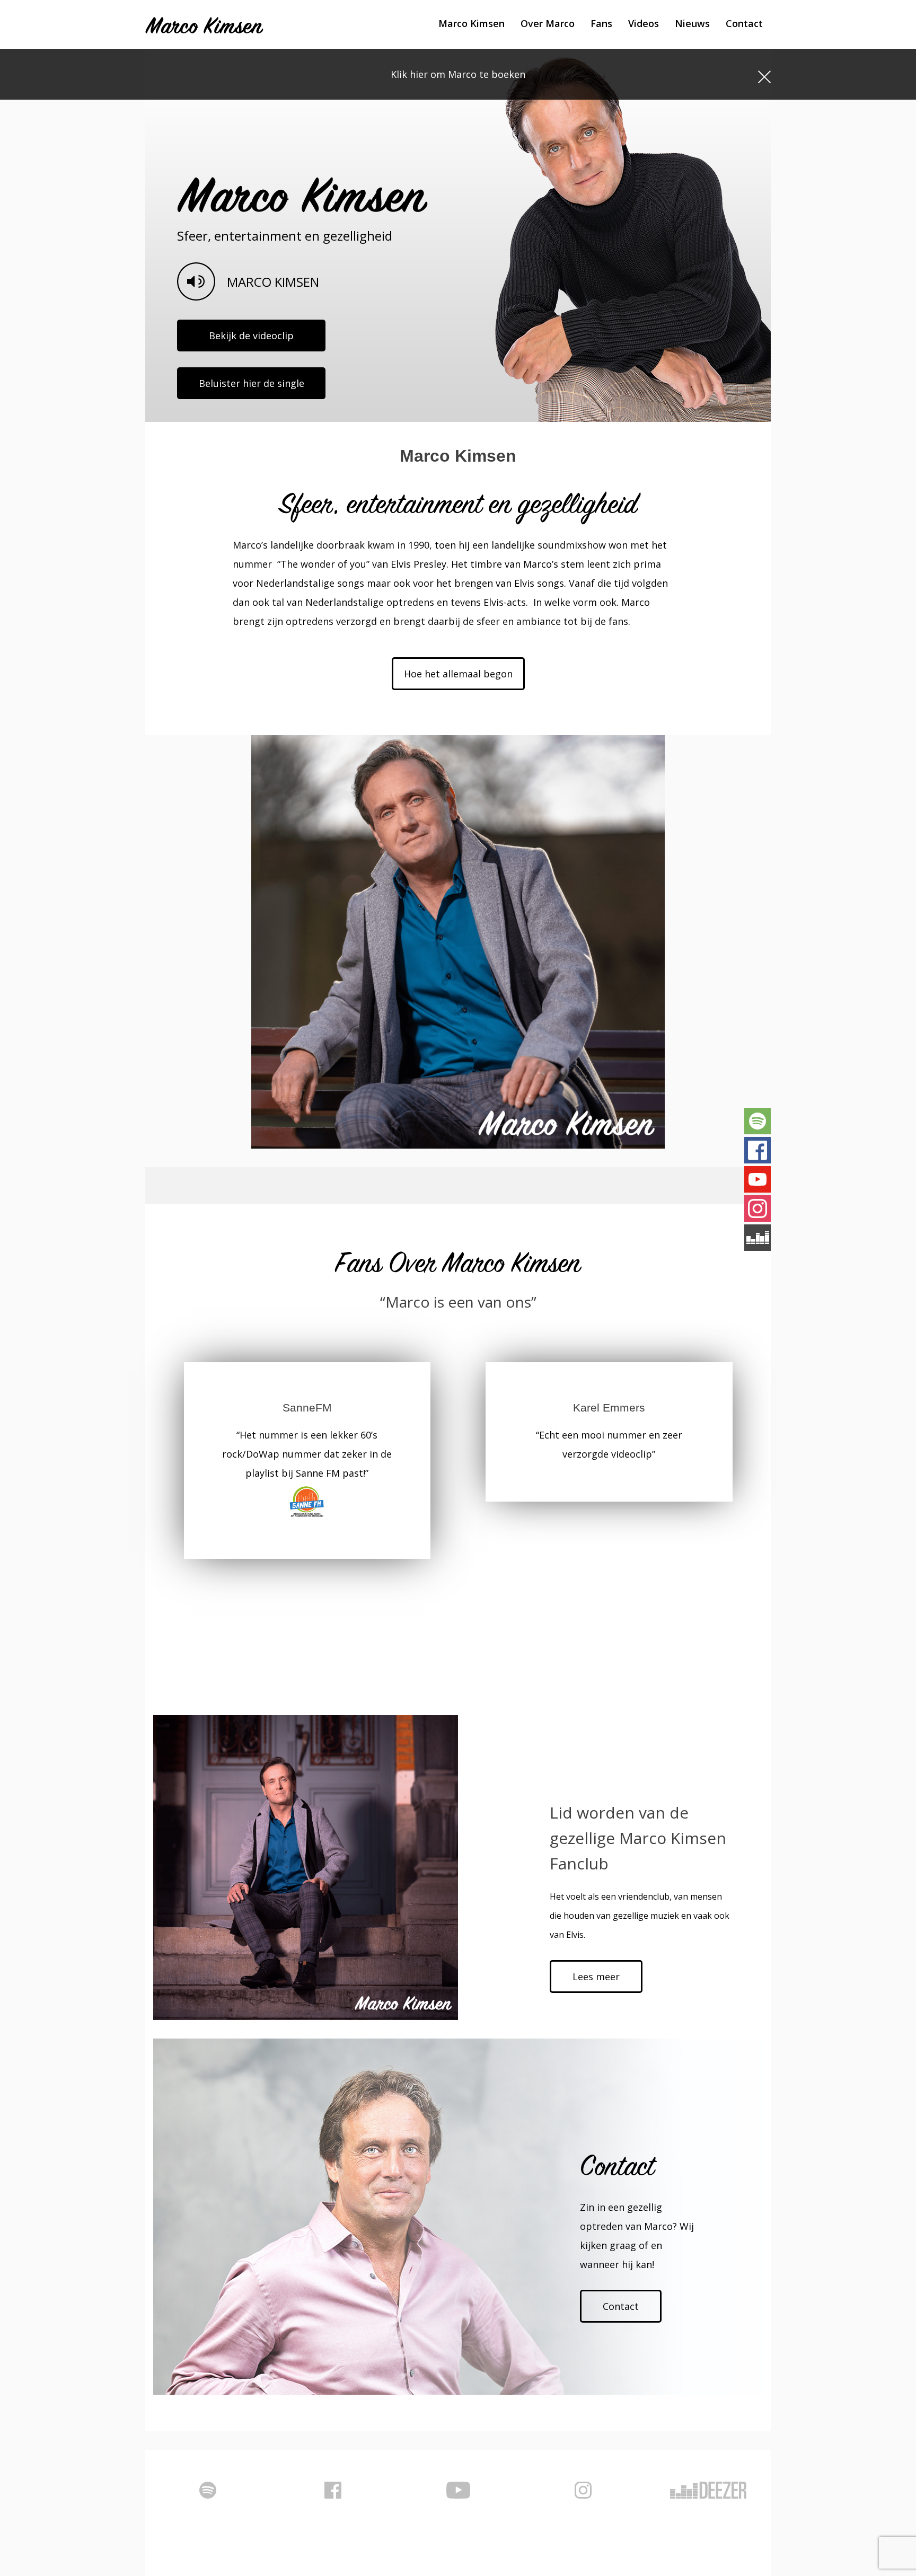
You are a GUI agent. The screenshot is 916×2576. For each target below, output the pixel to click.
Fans (601, 23)
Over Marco (548, 23)
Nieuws (692, 23)
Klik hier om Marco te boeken (458, 74)
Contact (744, 23)
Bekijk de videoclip (251, 336)
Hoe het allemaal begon (458, 674)
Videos (644, 23)
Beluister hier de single (252, 383)
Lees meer (596, 1977)
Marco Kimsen (472, 23)
